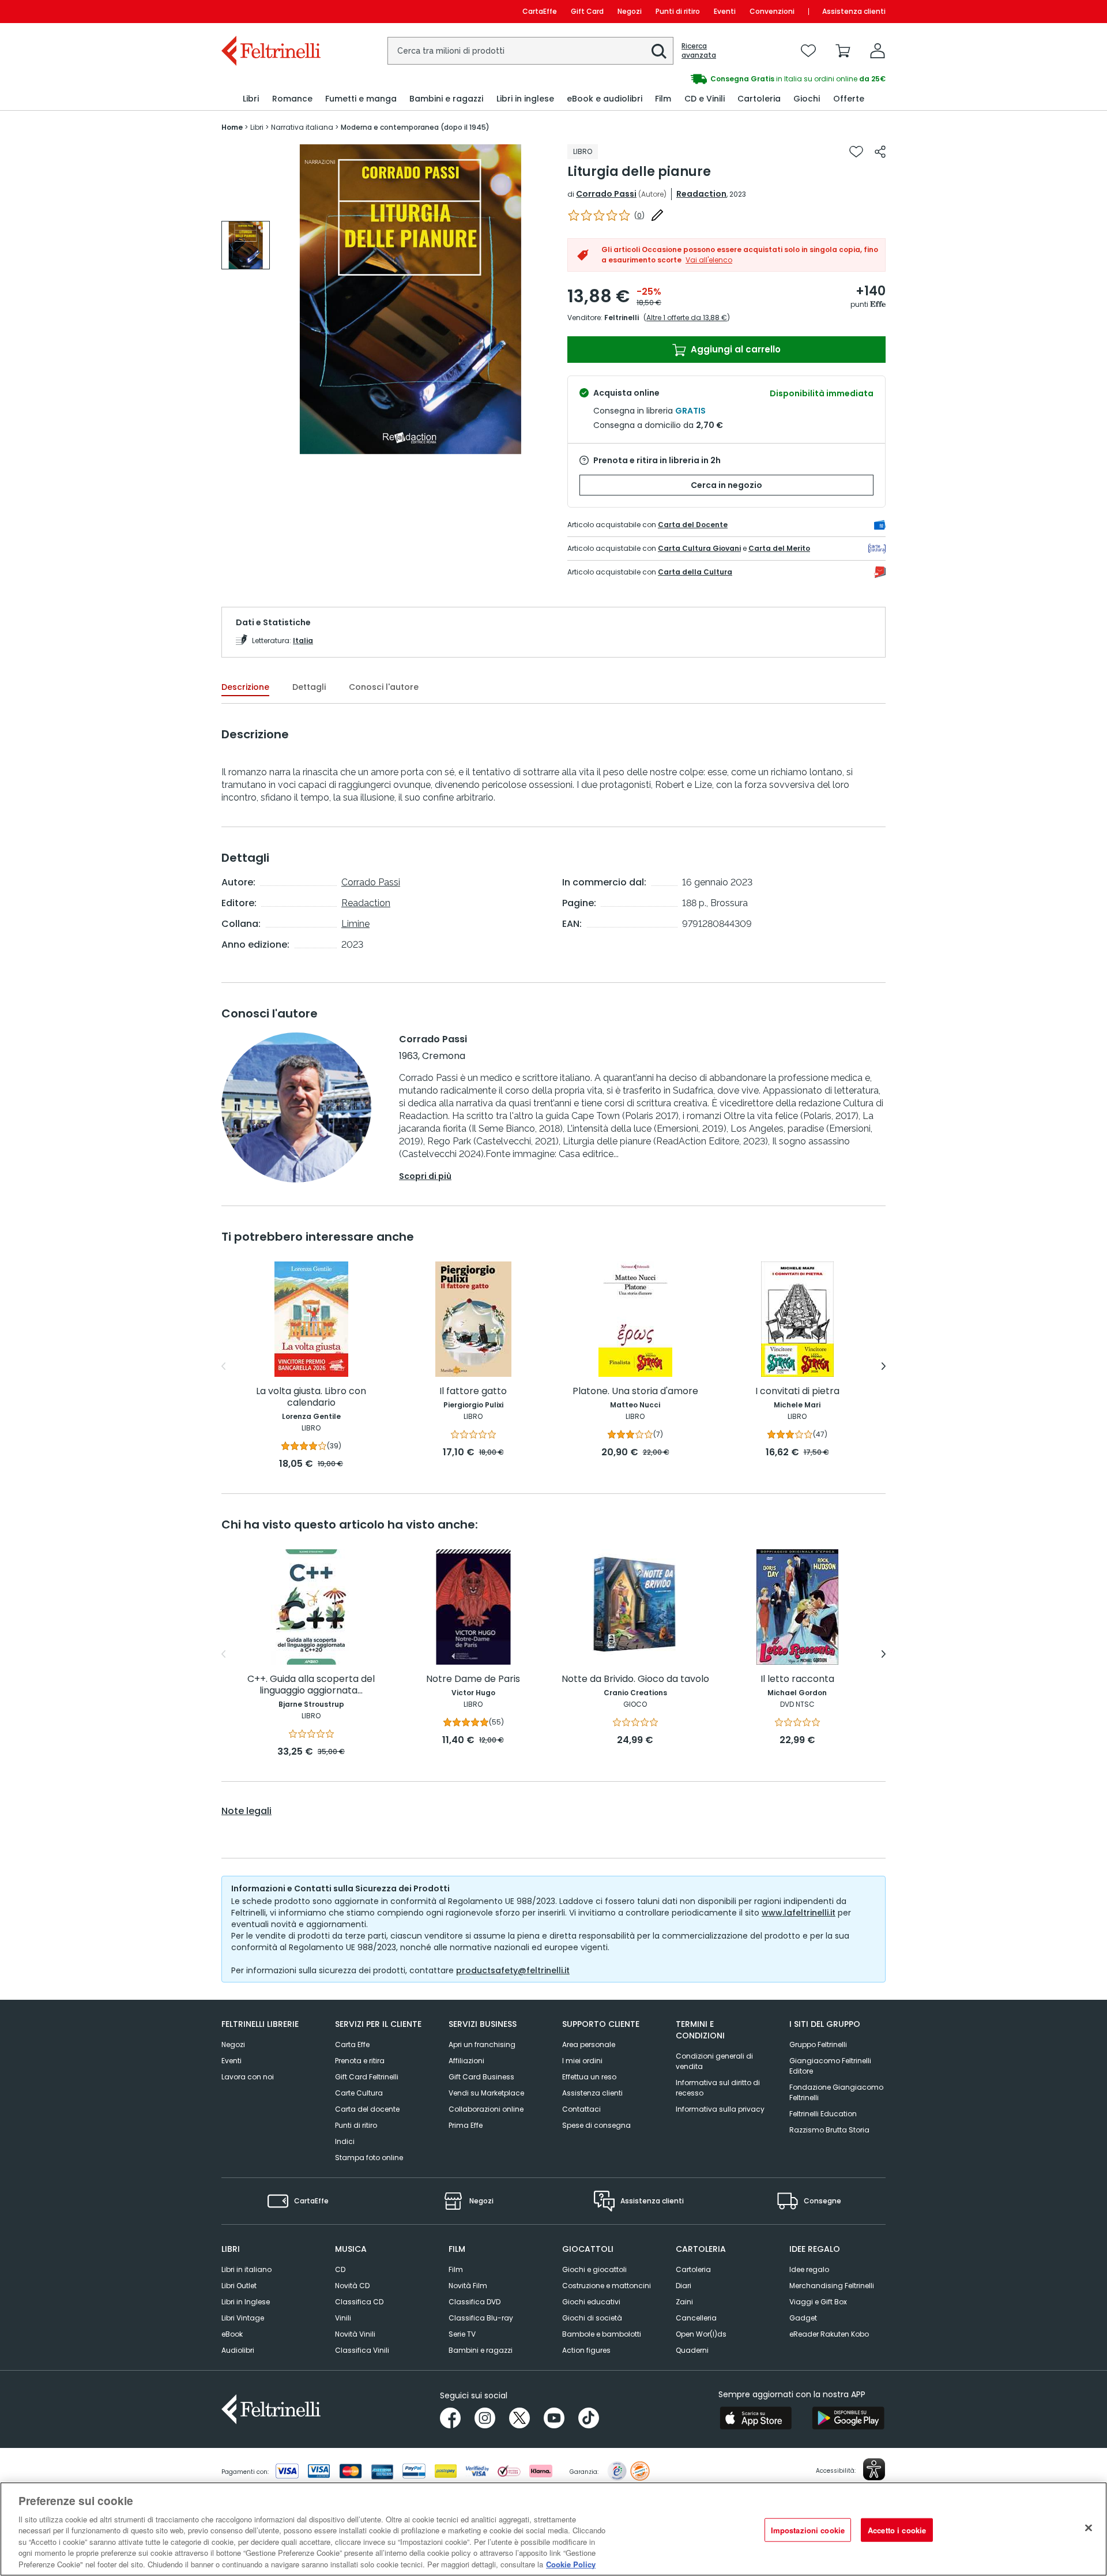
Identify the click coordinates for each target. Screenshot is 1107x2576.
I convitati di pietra (797, 1392)
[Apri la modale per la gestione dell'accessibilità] (874, 2469)
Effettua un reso (589, 2077)
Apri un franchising (482, 2044)
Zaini (684, 2302)
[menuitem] (251, 99)
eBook (232, 2334)
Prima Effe (466, 2125)
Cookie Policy (571, 2564)
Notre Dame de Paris (473, 1679)
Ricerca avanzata (699, 51)
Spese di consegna (596, 2125)
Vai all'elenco (709, 260)
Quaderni (692, 2350)
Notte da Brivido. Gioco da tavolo (635, 1679)
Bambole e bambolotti (602, 2334)
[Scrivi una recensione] (657, 215)
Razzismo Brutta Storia (829, 2130)
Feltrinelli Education (823, 2114)
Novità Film (468, 2286)
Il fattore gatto (473, 1392)
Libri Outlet (239, 2286)
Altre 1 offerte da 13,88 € (687, 318)
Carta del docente (367, 2109)
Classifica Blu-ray (481, 2318)
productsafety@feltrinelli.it (513, 1970)
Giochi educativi (591, 2302)
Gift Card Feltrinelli (367, 2077)
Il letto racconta (797, 1679)
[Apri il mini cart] (843, 51)
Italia (303, 641)
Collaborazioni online (486, 2109)
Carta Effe (352, 2044)
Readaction (701, 194)
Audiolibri (238, 2350)
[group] (720, 79)
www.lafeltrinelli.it (799, 1913)
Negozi (630, 11)
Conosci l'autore (384, 687)
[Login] (878, 51)
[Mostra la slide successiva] (884, 1366)
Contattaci (581, 2109)
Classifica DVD (475, 2302)
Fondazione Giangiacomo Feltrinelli (836, 2092)
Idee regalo (809, 2269)
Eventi (725, 11)
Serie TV (462, 2334)
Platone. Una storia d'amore (635, 1392)
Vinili (343, 2318)
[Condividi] (880, 152)
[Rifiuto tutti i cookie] (1089, 2528)
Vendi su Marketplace (486, 2093)
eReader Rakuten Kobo (829, 2334)
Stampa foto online (369, 2158)
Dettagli (309, 687)
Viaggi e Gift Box (818, 2302)
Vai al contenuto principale (270, 11)
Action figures (586, 2350)
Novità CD (352, 2286)
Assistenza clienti (854, 11)
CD (340, 2269)
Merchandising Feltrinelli (832, 2286)
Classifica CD (359, 2302)
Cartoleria (693, 2269)
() (639, 215)
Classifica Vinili (362, 2350)
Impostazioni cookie (808, 2530)
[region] (553, 2529)
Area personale (589, 2044)
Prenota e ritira (360, 2061)
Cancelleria (696, 2318)
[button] (659, 51)
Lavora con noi (248, 2077)
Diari (684, 2286)
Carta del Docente (693, 525)
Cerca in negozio (726, 485)
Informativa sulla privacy (720, 2109)
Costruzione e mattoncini (607, 2286)
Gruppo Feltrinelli (818, 2044)
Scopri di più (425, 1176)
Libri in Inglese (246, 2302)
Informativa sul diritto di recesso (718, 2088)
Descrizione (245, 687)
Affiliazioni (466, 2061)
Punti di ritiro (678, 11)
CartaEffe (540, 11)
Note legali (246, 1811)
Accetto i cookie (897, 2530)
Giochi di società (592, 2318)
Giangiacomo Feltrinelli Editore (830, 2066)
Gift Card (587, 11)
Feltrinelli (622, 318)
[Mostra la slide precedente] (223, 1366)
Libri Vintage (243, 2318)
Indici (345, 2141)
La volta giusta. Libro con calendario (311, 1397)
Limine (355, 924)
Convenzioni (772, 11)
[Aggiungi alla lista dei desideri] (856, 152)
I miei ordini (582, 2061)
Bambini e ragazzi (481, 2350)
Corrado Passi (606, 194)
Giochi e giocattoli (594, 2269)
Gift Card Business (481, 2077)
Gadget (803, 2318)
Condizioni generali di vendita (714, 2061)
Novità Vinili (355, 2334)
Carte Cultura (359, 2093)
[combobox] (530, 51)
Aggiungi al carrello (735, 349)
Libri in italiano (246, 2269)
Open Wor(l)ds (701, 2334)
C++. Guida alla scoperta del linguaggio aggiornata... (311, 1685)
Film (456, 2269)
